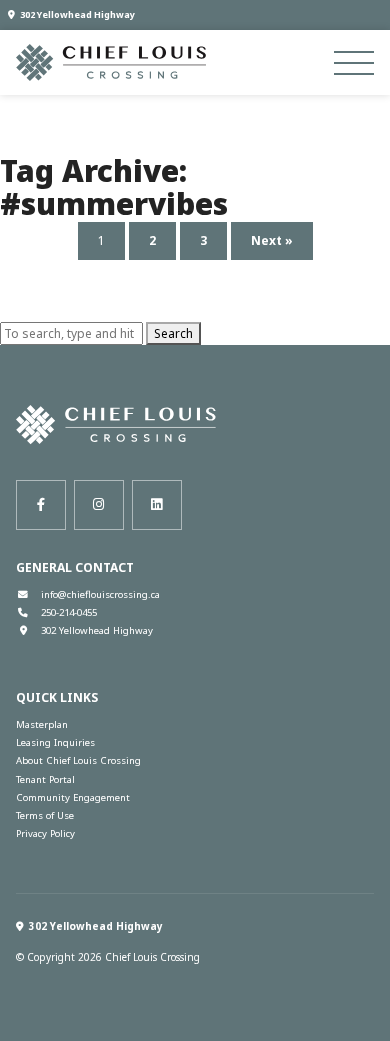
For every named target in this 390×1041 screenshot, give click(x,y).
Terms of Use (45, 815)
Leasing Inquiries (55, 742)
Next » (272, 240)
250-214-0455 (69, 612)
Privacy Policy (45, 833)
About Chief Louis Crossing (78, 760)
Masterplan (42, 724)
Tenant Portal (45, 779)
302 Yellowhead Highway (77, 14)
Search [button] (173, 333)
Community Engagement (73, 797)
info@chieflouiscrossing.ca (100, 594)
